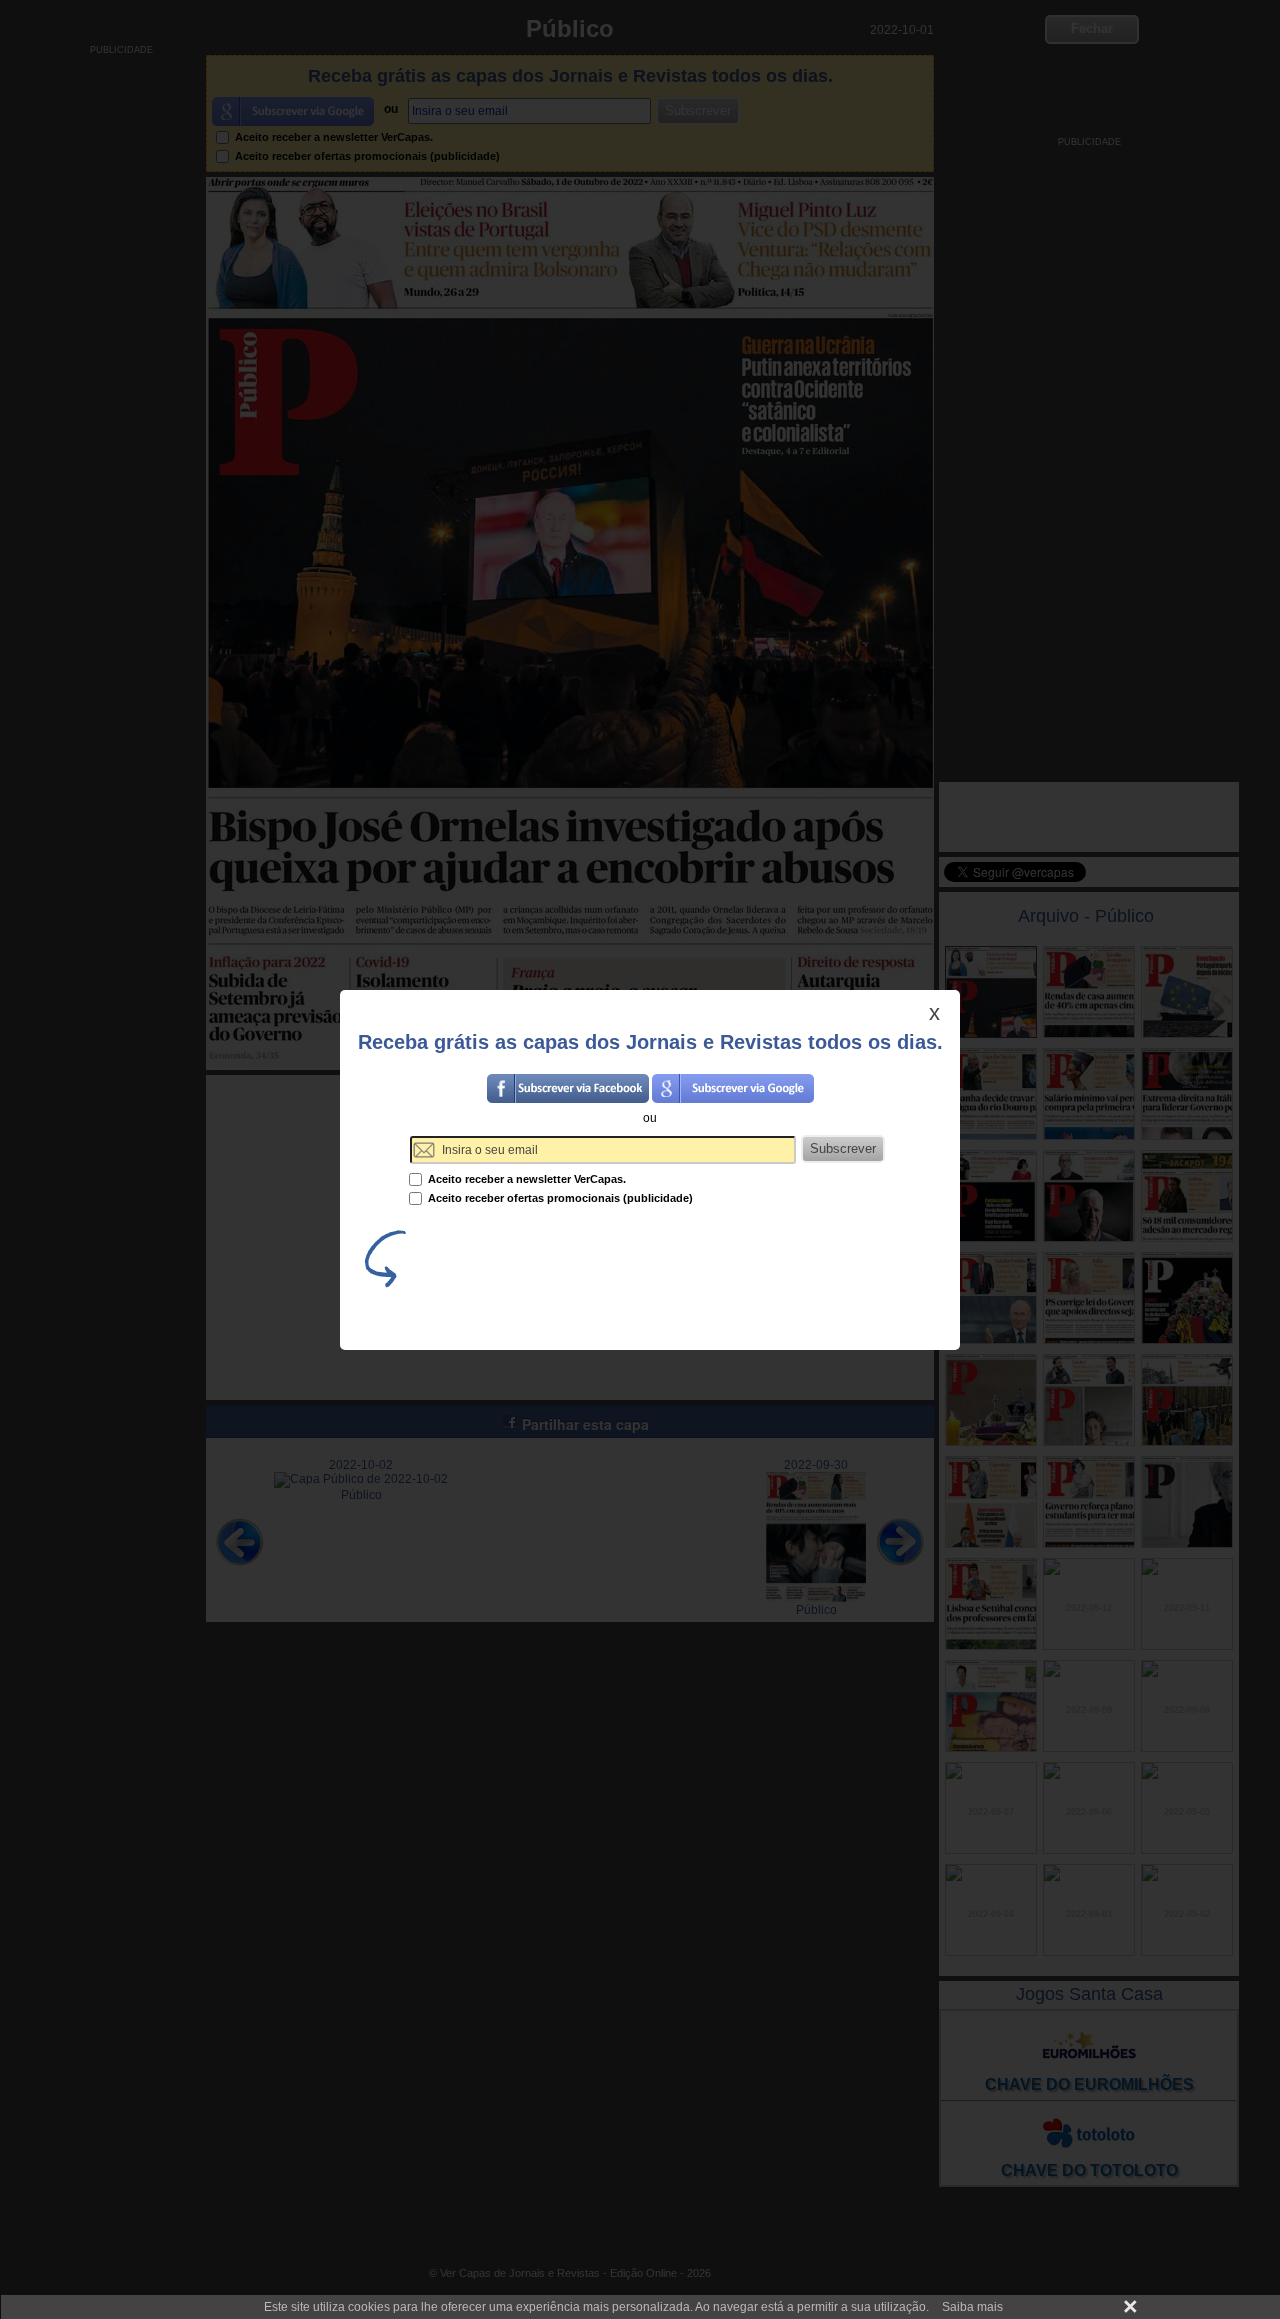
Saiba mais (972, 2307)
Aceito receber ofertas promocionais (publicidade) (559, 1198)
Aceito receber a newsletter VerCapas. (525, 1179)
